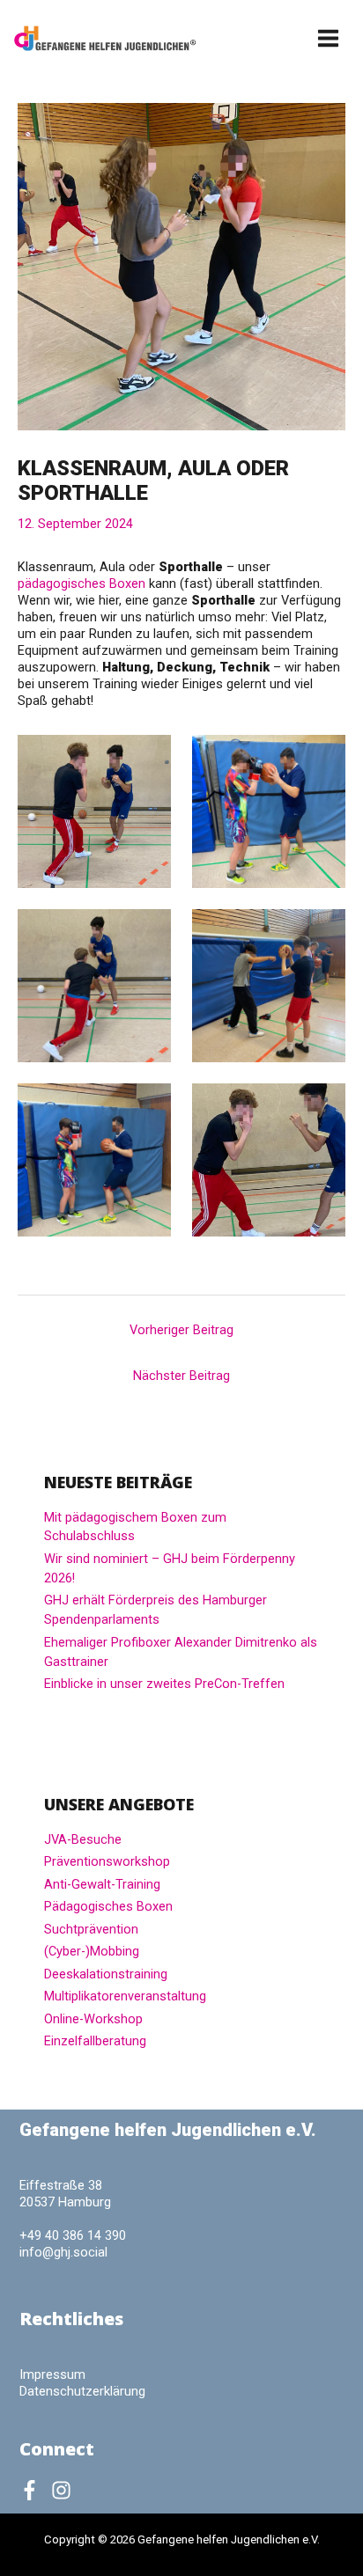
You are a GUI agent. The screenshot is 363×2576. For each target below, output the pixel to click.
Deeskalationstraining (106, 1974)
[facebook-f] (33, 2490)
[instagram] (64, 2490)
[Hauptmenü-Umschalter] (329, 38)
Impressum (52, 2374)
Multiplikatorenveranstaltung (125, 1996)
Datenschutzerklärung (82, 2391)
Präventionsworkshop (107, 1861)
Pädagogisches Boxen (108, 1906)
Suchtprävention (91, 1929)
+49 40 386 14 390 (73, 2235)
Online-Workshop (93, 2019)
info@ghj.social (63, 2252)
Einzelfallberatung (95, 2041)
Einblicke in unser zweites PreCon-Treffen (164, 1684)
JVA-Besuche (83, 1839)
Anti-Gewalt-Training (102, 1884)
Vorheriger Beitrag (181, 1330)
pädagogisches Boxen (81, 583)
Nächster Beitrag (181, 1376)
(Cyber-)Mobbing (92, 1951)
